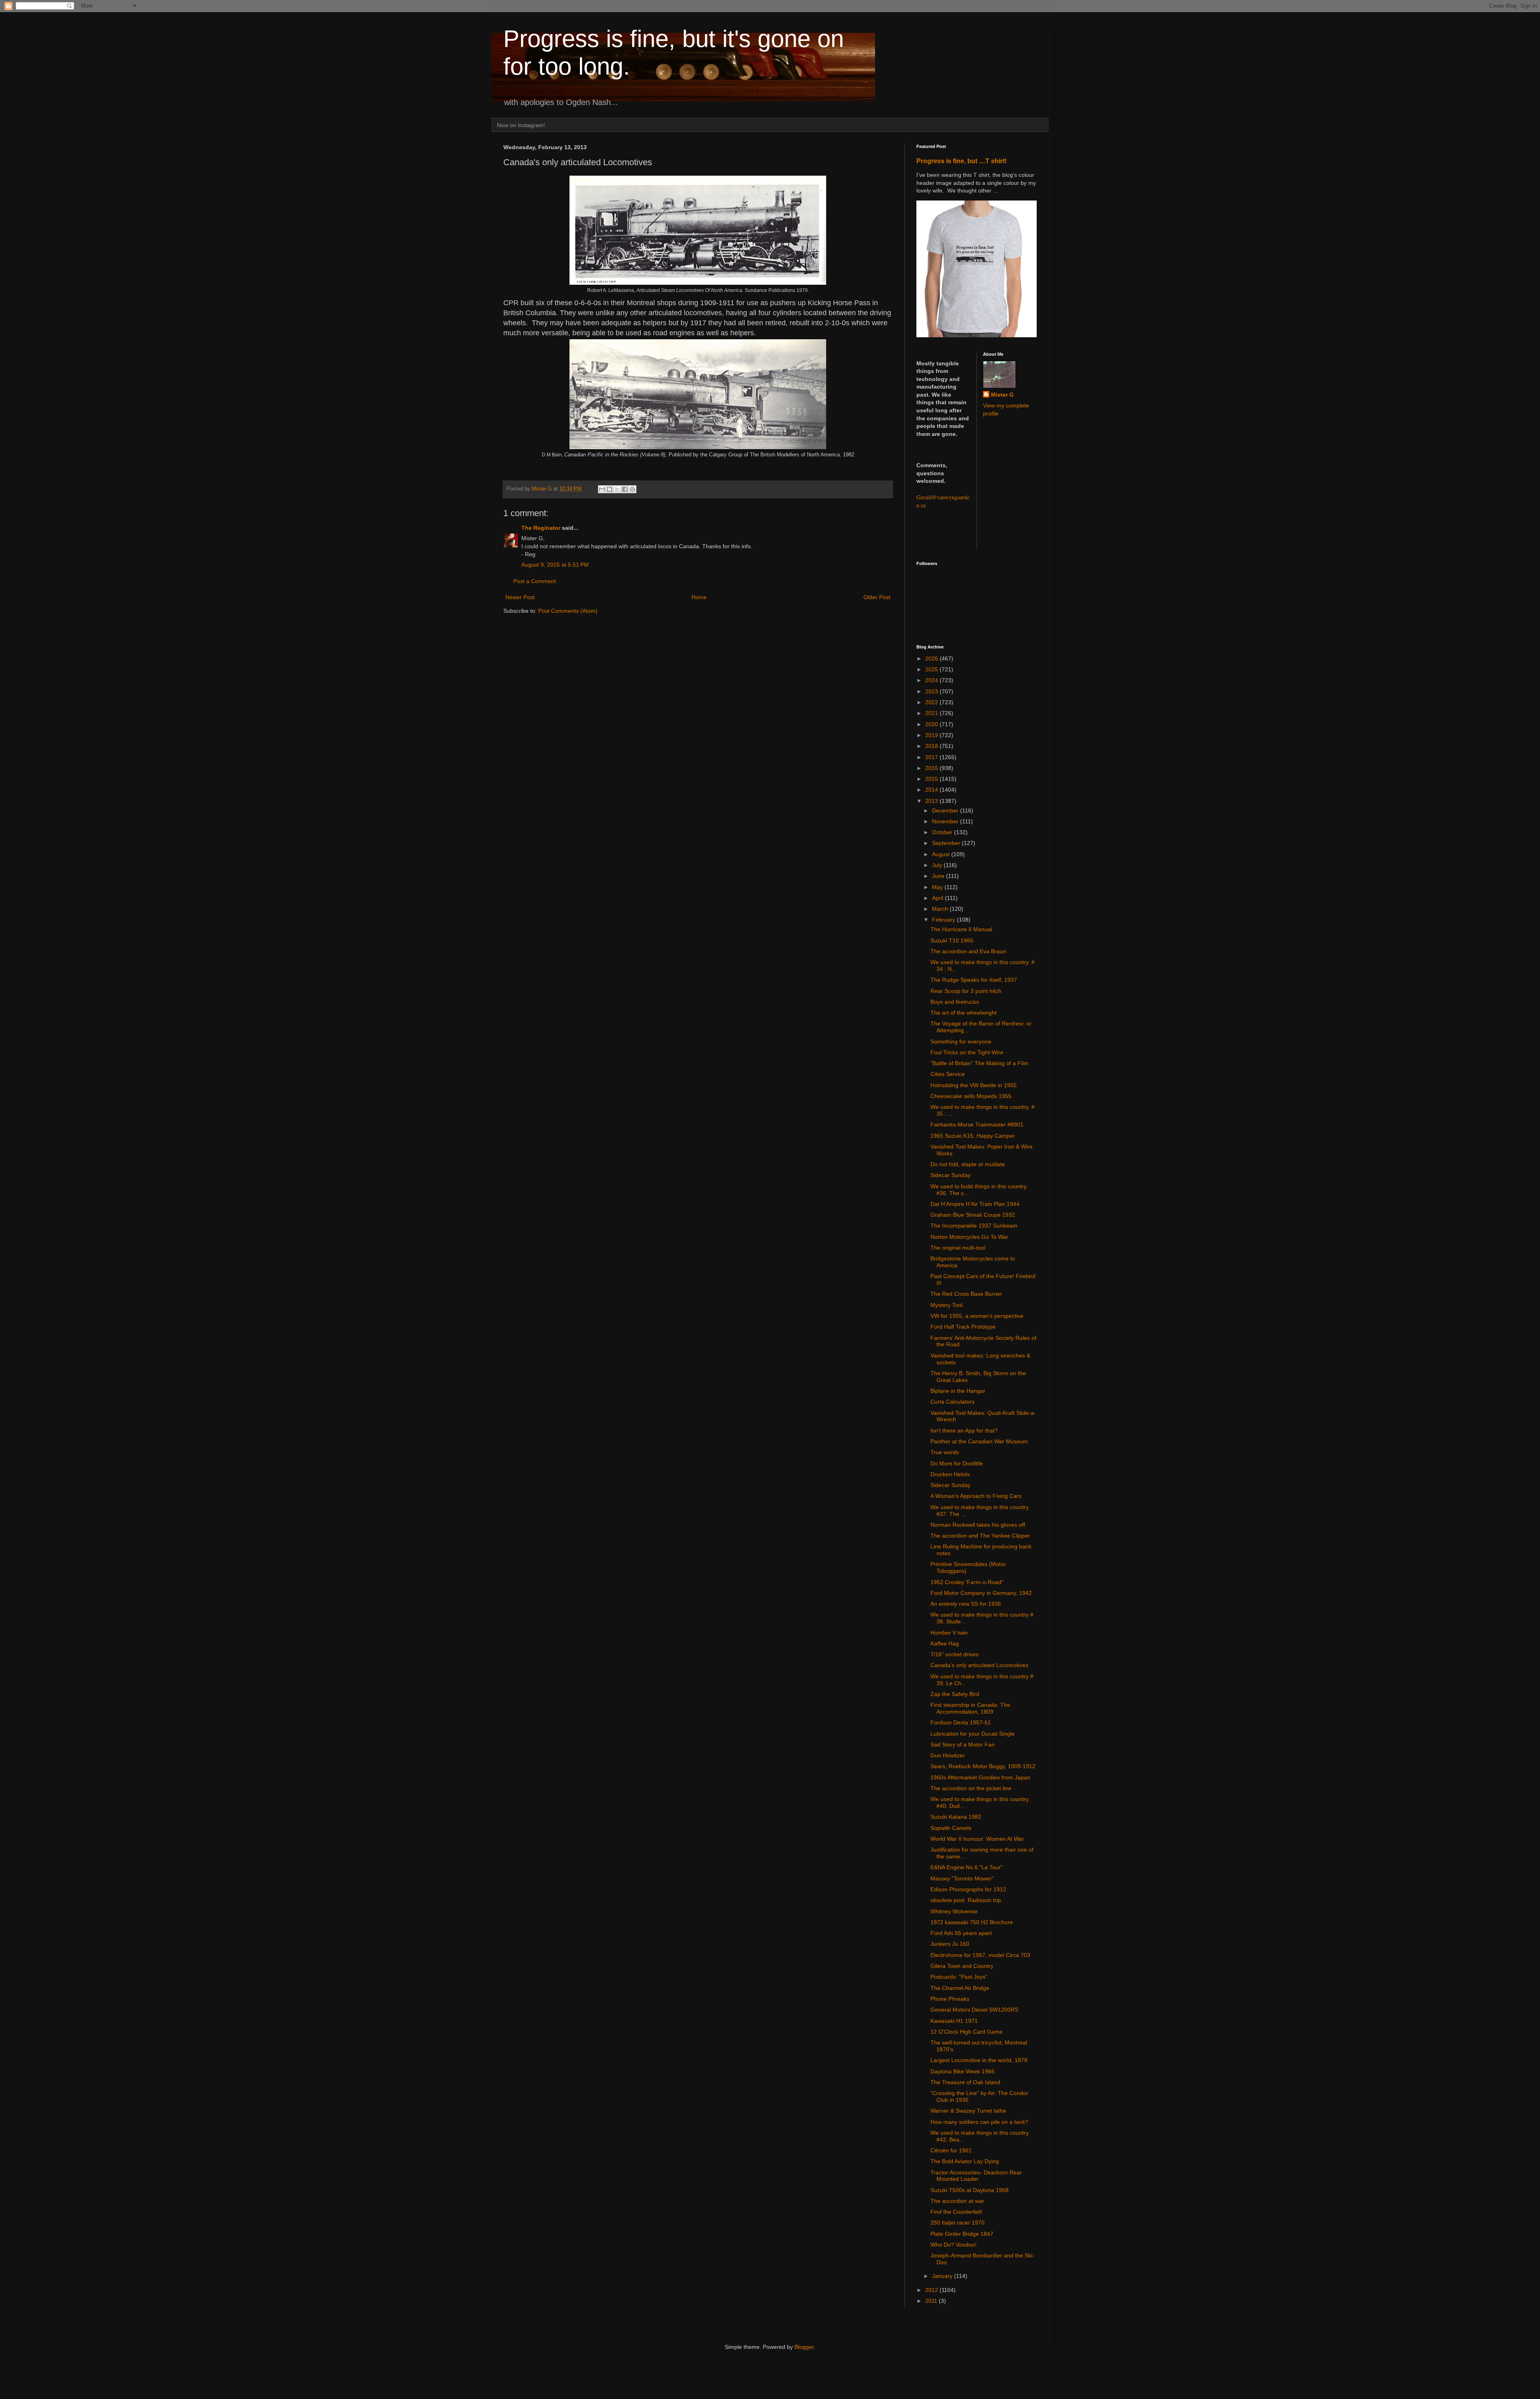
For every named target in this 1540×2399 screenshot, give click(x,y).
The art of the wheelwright (964, 1013)
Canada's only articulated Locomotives (979, 1665)
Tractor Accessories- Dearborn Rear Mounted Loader (976, 2176)
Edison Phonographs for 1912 (968, 1889)
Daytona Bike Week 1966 (962, 2071)
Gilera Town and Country (962, 1966)
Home (699, 597)
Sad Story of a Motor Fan (962, 1745)
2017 (932, 757)
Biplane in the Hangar (958, 1391)
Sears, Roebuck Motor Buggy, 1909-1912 (983, 1766)
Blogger (804, 2347)
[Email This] (602, 489)
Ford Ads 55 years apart (961, 1933)
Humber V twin (949, 1633)
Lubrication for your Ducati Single (973, 1734)
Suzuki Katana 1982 (956, 1817)
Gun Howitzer (948, 1755)
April (938, 898)
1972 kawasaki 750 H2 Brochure (972, 1922)
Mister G (1002, 395)
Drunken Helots (950, 1474)
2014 (932, 790)
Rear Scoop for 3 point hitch (966, 991)
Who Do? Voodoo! (953, 2245)
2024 (932, 680)
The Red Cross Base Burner (966, 1294)
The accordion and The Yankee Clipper (980, 1536)
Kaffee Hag (945, 1643)
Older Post (877, 597)
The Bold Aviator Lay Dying (965, 2161)
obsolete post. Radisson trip (966, 1900)
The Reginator (541, 528)
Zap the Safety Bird (955, 1694)
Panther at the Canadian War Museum (979, 1441)
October (943, 832)
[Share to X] (617, 489)
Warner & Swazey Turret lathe (968, 2111)
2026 (932, 659)
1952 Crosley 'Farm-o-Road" (967, 1582)
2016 (932, 768)
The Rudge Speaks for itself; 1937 (974, 980)
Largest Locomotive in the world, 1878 (979, 2060)
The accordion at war (957, 2201)
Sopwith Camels (951, 1828)
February (944, 920)
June (939, 876)
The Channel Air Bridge (960, 1988)
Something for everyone (961, 1041)
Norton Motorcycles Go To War (969, 1237)
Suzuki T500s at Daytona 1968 (970, 2190)
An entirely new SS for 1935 (966, 1604)
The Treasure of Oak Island (965, 2082)
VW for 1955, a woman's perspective (977, 1316)
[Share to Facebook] (625, 489)
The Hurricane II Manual (961, 929)
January (943, 2276)
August (942, 854)
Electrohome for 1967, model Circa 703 (980, 1955)
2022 (932, 702)
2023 (932, 691)
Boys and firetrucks (955, 1002)
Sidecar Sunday (950, 1175)
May (938, 887)
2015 (932, 779)
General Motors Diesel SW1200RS (974, 2010)
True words (945, 1452)
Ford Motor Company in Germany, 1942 (981, 1593)
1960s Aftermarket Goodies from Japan (980, 1777)
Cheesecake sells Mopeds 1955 (971, 1096)
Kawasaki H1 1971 (954, 2021)
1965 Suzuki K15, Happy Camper (973, 1136)
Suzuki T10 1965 (952, 940)
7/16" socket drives (954, 1654)
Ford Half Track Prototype (963, 1327)
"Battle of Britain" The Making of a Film (979, 1063)
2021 (932, 713)
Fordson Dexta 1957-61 (961, 1722)
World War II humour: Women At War (977, 1839)
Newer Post (520, 597)
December (946, 810)
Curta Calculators (952, 1402)
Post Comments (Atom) (568, 611)
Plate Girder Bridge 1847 (962, 2234)
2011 (932, 2301)
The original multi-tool (958, 1248)
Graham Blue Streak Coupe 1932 (973, 1215)
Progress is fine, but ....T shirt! (961, 161)
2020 (932, 724)
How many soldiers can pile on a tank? (979, 2122)
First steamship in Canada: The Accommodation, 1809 (970, 1708)
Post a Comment (535, 581)
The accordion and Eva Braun (968, 951)
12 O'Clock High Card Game (967, 2032)
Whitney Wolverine (954, 1911)
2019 (932, 735)
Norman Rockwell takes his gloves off (978, 1525)
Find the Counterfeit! (956, 2212)
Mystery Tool (946, 1305)
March (941, 909)
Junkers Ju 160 (950, 1944)
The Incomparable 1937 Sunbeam (974, 1226)
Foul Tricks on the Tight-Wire (967, 1052)
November (946, 821)
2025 (932, 669)
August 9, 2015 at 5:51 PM (555, 565)
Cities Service (948, 1074)
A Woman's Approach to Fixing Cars (976, 1496)
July (938, 865)
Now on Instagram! (521, 125)
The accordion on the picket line (971, 1788)
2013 (932, 801)
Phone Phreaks (950, 1999)
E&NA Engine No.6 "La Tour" (967, 1867)
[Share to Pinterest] (632, 489)
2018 (932, 746)
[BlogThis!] (610, 489)
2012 (932, 2290)
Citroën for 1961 (951, 2150)
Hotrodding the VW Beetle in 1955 (974, 1085)
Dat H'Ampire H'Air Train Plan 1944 (975, 1204)
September (947, 843)
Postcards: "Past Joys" (959, 1977)
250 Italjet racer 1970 (957, 2223)
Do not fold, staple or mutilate (968, 1164)
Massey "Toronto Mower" (962, 1878)
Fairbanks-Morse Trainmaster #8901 (977, 1125)
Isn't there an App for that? (964, 1430)
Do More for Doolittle (957, 1463)
